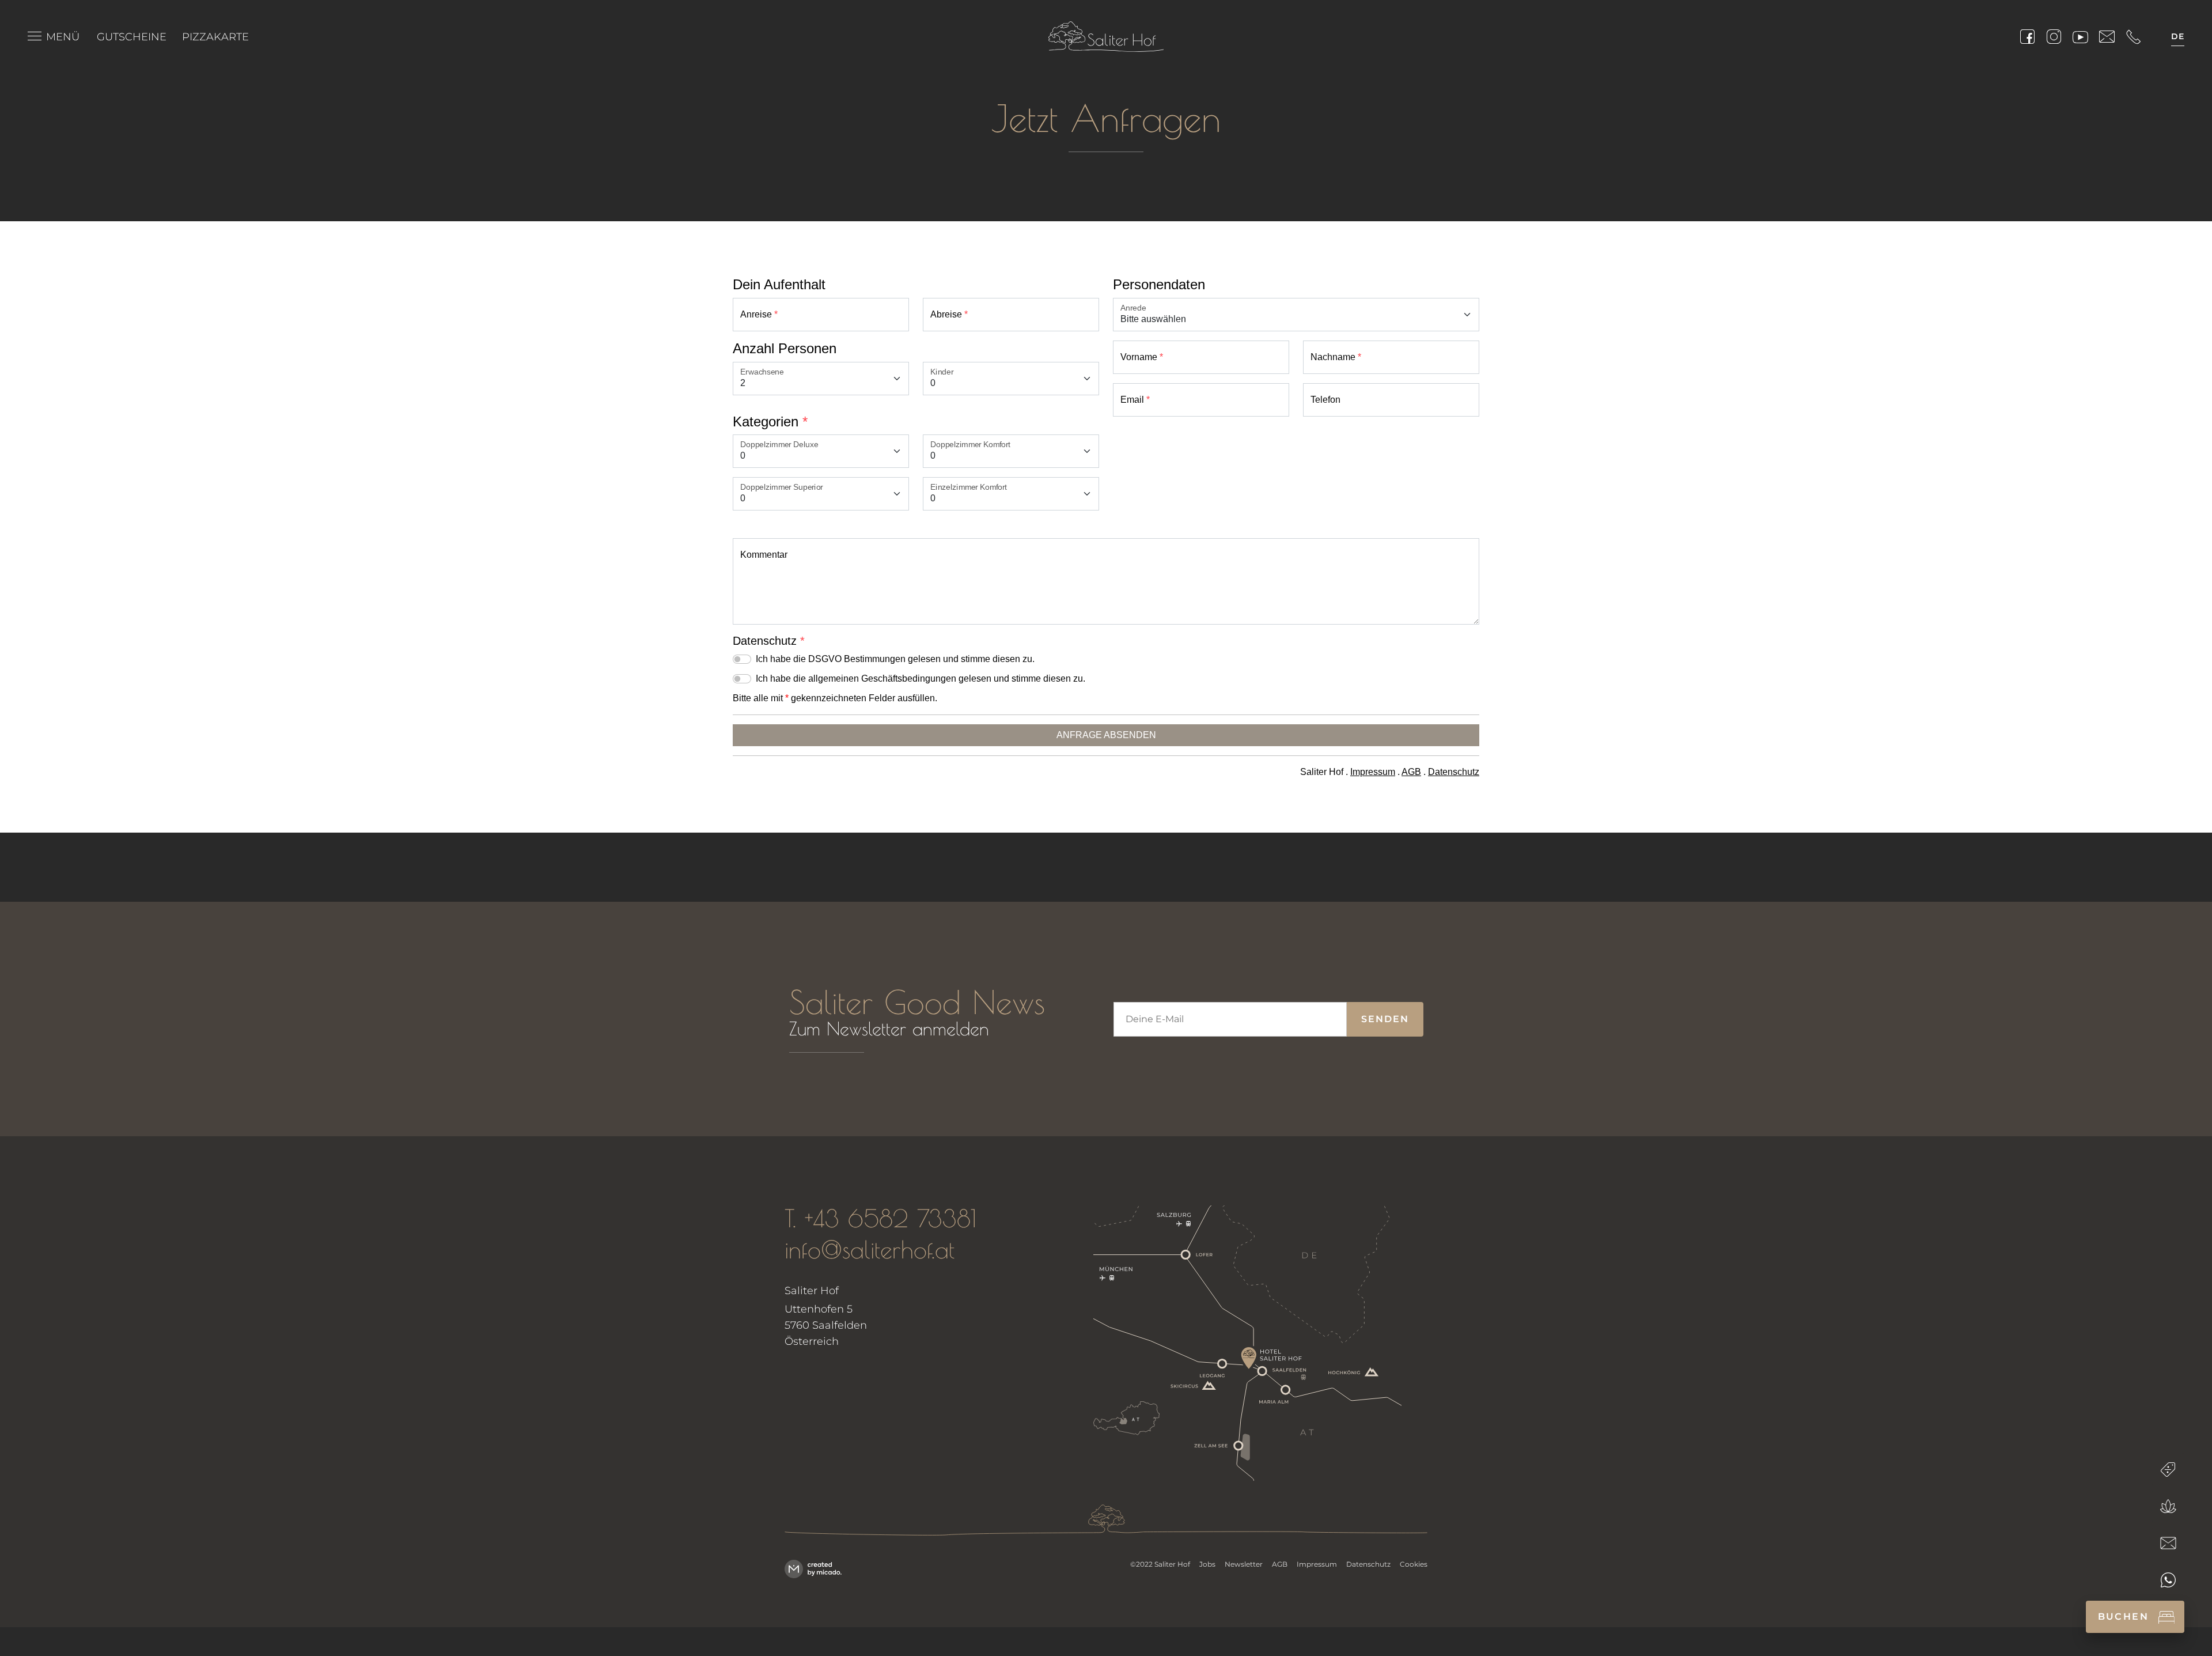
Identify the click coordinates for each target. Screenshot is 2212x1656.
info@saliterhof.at (870, 1250)
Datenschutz (1368, 1564)
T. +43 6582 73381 (880, 1219)
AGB (1280, 1564)
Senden (1385, 1019)
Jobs (1207, 1564)
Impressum (1317, 1564)
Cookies (1414, 1564)
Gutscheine (132, 37)
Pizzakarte (215, 37)
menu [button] (35, 37)
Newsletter (1244, 1564)
